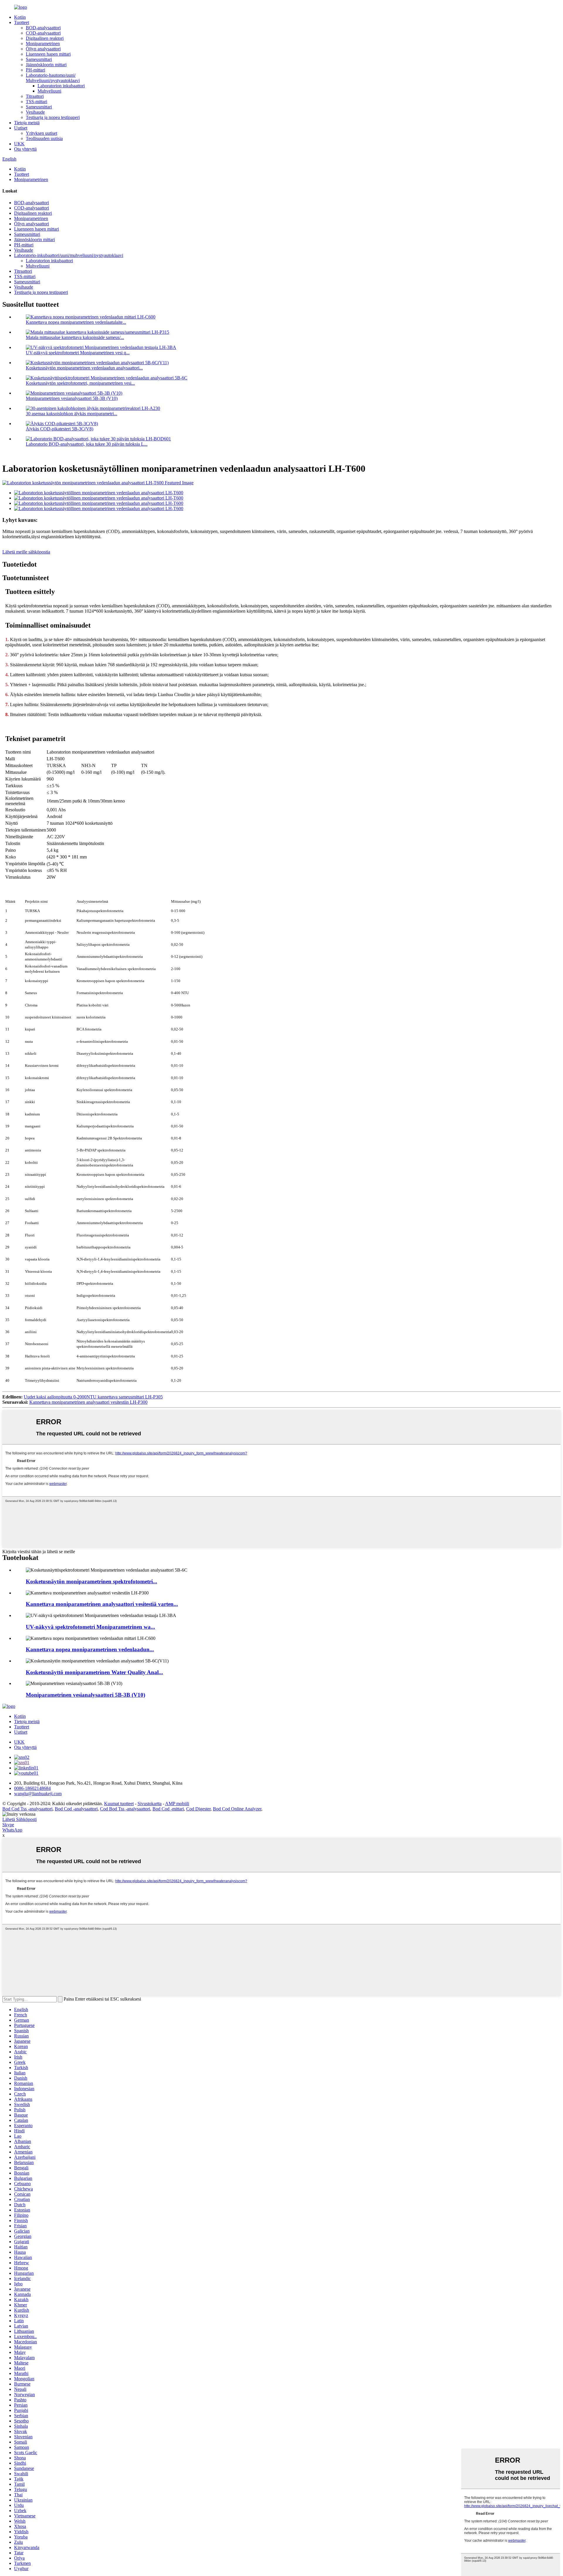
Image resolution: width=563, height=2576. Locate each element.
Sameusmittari (39, 59)
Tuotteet (22, 22)
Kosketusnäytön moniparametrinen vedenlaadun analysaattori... (84, 368)
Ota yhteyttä (25, 149)
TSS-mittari (37, 102)
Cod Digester (198, 1809)
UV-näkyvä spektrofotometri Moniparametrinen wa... (90, 1627)
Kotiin (20, 17)
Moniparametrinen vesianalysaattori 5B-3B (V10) (72, 398)
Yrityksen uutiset (41, 133)
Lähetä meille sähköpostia (26, 552)
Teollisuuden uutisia (44, 138)
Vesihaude (35, 112)
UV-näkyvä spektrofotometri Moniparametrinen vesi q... (78, 353)
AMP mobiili (177, 1804)
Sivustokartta (150, 1804)
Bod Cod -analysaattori (76, 1809)
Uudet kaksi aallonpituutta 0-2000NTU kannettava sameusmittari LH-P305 (93, 1397)
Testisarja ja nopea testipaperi (53, 117)
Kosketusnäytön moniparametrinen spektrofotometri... (91, 1581)
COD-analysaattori (43, 33)
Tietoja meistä (27, 123)
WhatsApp (12, 1830)
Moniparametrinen (43, 44)
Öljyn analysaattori (43, 49)
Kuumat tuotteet (119, 1804)
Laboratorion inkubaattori (61, 86)
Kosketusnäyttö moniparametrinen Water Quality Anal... (94, 1672)
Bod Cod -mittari (168, 1809)
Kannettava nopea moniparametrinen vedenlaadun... (90, 1649)
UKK (19, 144)
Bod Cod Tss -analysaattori (27, 1809)
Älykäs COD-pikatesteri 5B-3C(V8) (60, 429)
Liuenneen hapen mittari (48, 54)
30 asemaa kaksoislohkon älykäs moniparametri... (72, 414)
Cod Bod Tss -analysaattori (125, 1809)
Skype (8, 1825)
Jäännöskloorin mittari (46, 65)
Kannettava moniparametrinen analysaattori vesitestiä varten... (102, 1604)
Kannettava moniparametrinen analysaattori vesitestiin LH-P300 (88, 1402)
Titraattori (35, 96)
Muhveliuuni (49, 91)
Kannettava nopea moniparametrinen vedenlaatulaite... (76, 322)
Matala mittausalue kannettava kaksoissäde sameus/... (75, 337)
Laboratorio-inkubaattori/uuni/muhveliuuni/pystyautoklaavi (69, 255)
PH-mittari (35, 70)
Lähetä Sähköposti (19, 1819)
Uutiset (21, 128)
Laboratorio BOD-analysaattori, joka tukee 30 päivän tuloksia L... (87, 444)
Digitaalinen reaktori (45, 38)
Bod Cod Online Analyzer (237, 1809)
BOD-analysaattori (43, 28)
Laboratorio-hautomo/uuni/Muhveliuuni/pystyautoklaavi (53, 78)
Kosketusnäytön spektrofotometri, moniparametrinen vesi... (80, 383)
